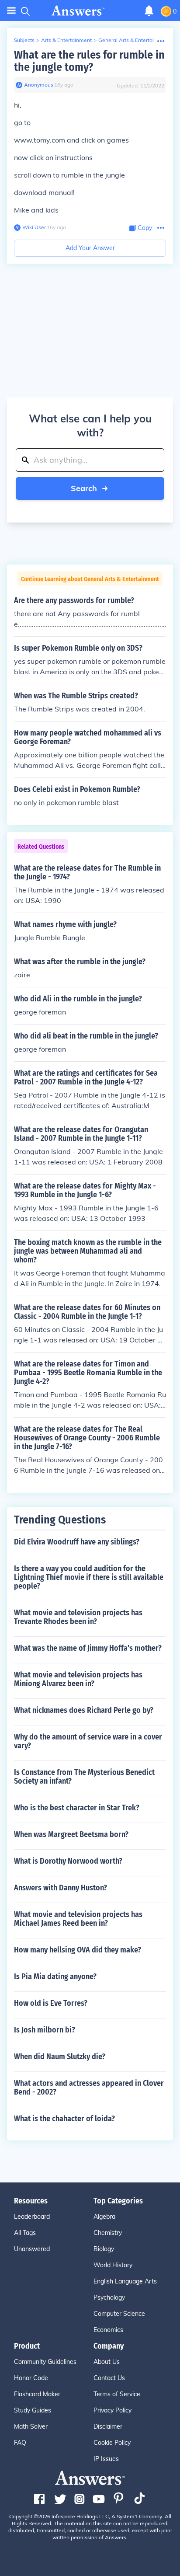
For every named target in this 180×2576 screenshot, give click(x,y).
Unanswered (32, 2249)
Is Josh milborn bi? (45, 2030)
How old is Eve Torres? (51, 2003)
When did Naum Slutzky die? (60, 2057)
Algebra (104, 2217)
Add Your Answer (90, 248)
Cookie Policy (112, 2443)
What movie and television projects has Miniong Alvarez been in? (78, 1679)
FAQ (20, 2443)
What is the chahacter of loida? (64, 2119)
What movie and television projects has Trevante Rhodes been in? (78, 1617)
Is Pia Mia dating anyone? (55, 1976)
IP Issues (106, 2459)
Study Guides (33, 2410)
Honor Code (31, 2378)
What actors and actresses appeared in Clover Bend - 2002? (89, 2088)
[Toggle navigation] (11, 11)
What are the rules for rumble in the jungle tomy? (89, 61)
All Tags (25, 2233)
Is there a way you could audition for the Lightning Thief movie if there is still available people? (89, 1577)
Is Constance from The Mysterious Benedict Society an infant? (84, 1777)
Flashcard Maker (37, 2394)
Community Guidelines (45, 2362)
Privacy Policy (112, 2410)
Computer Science (119, 2314)
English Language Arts (125, 2281)
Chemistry (108, 2233)
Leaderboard (32, 2217)
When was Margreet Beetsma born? (71, 1834)
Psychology (109, 2297)
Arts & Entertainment (66, 40)
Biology (104, 2249)
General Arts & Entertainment (134, 40)
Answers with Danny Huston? (61, 1888)
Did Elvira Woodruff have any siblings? (77, 1542)
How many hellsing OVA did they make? (78, 1950)
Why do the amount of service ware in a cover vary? (88, 1741)
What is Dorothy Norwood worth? (68, 1861)
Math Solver (31, 2426)
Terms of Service (117, 2394)
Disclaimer (108, 2426)
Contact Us (109, 2378)
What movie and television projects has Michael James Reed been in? (78, 1919)
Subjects (24, 40)
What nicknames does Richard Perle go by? (84, 1710)
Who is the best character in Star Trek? (77, 1808)
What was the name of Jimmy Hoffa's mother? (88, 1648)
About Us (107, 2362)
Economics (108, 2330)
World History (113, 2265)
